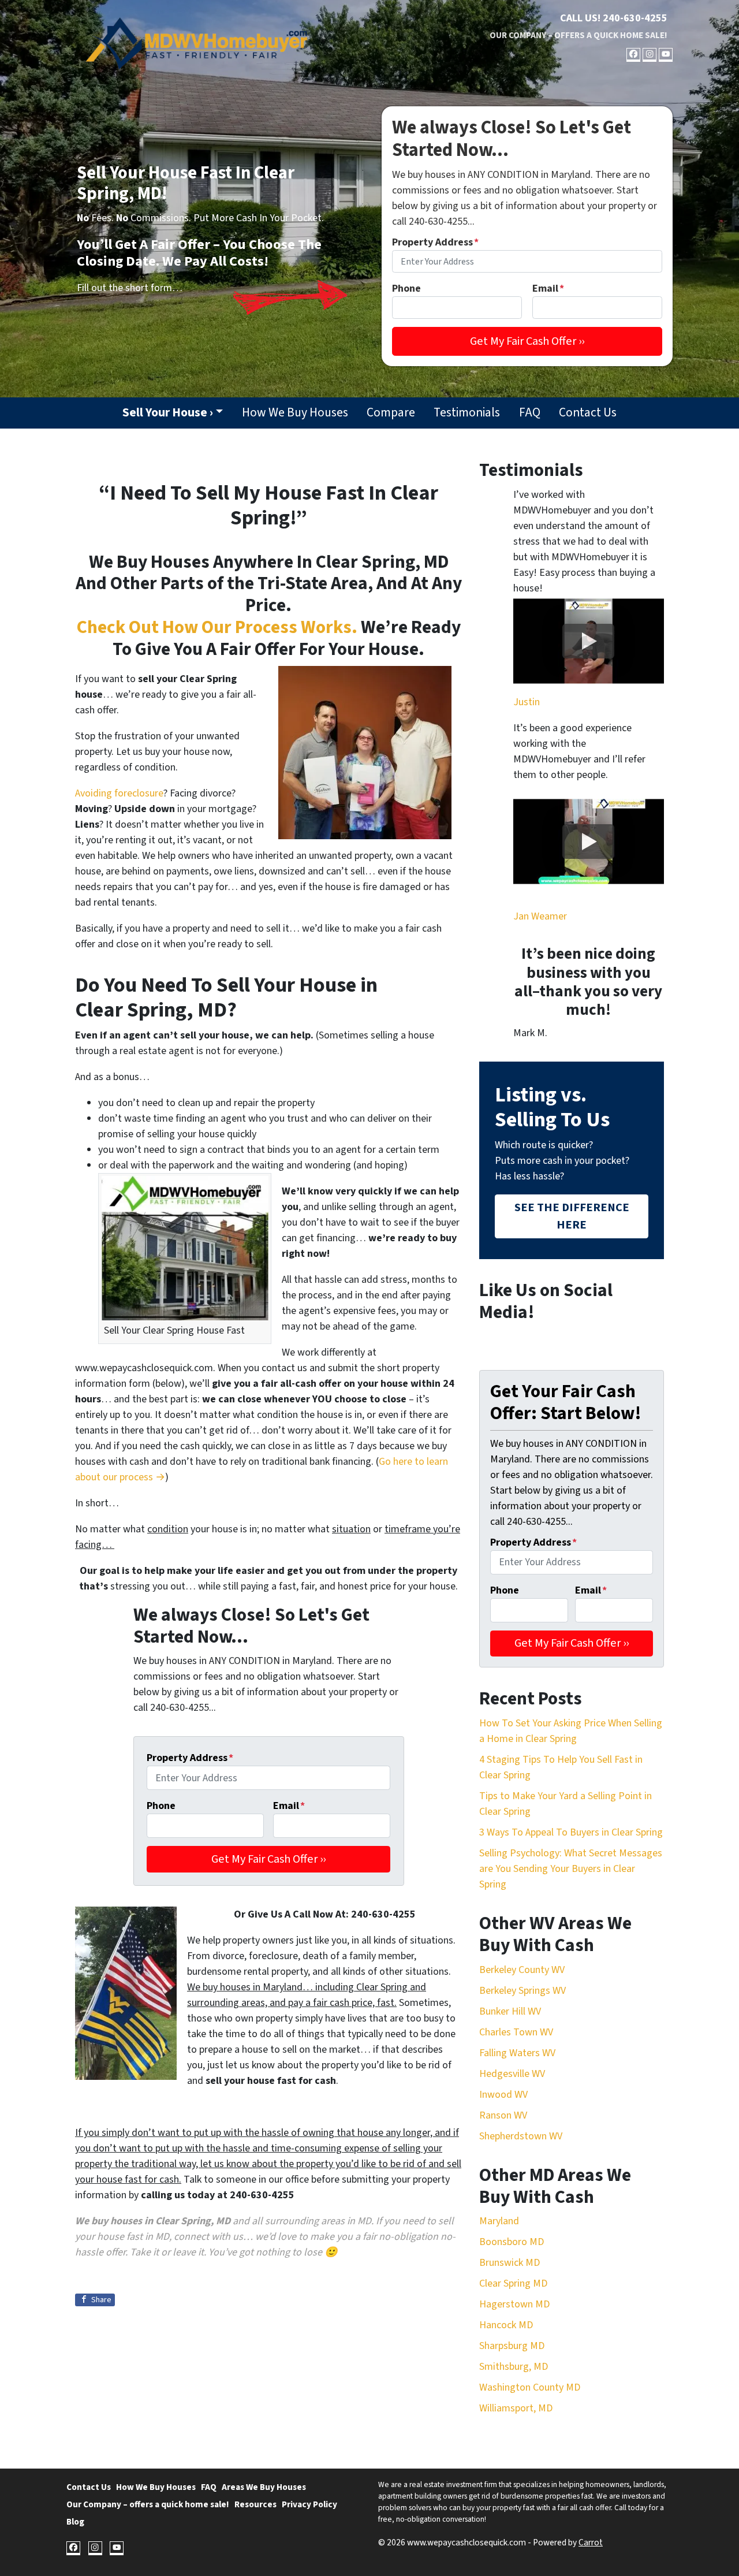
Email (548, 289)
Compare (391, 413)
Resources (255, 2504)
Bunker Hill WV (510, 2011)
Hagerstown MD (514, 2304)
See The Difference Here (572, 1216)
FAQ (530, 413)
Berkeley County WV (522, 1970)
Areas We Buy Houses (264, 2487)
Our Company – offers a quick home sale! (578, 35)
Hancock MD (506, 2325)
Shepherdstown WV (521, 2136)
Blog (75, 2522)
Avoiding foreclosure (119, 793)
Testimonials (467, 413)
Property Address (435, 242)
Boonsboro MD (512, 2242)
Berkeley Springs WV (522, 1991)
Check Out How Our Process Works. (217, 628)
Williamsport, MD (516, 2408)
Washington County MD (530, 2387)
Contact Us (588, 413)
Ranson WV (503, 2115)
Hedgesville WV (512, 2074)
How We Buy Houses (295, 413)
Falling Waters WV (517, 2053)
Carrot (591, 2543)
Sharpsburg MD (512, 2346)
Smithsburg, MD (514, 2367)
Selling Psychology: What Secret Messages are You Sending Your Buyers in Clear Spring (571, 1869)
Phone (406, 289)
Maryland (499, 2221)
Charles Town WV (516, 2032)
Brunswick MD (510, 2263)
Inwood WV (503, 2095)
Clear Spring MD (513, 2283)
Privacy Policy (309, 2504)
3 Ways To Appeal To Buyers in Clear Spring (571, 1832)
